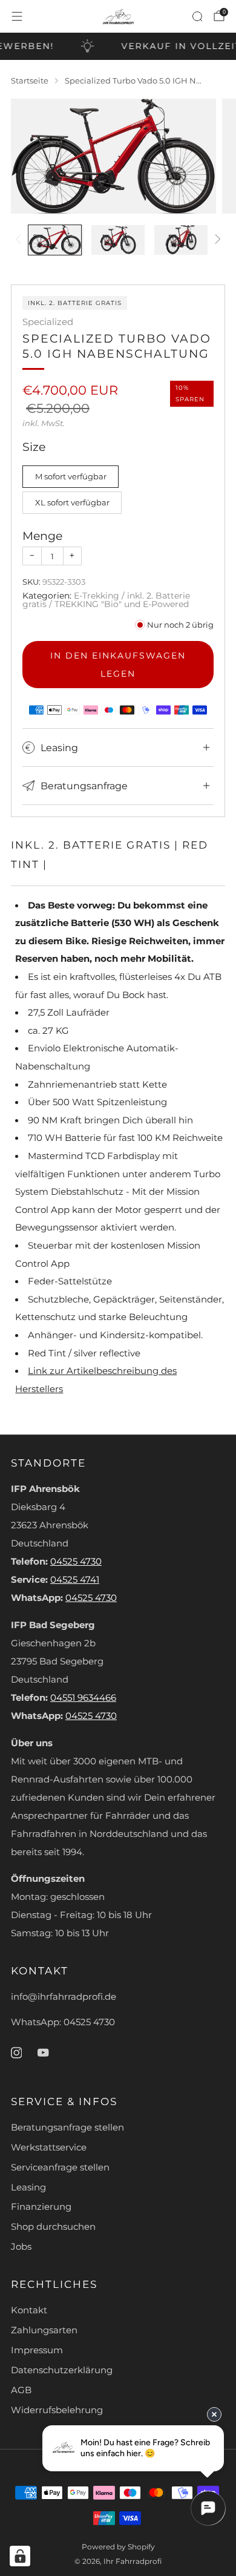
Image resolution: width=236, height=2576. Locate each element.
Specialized (48, 322)
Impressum (37, 2350)
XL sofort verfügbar (72, 502)
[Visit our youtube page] (43, 2052)
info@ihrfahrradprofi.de (64, 1997)
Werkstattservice (49, 2147)
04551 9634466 (83, 1698)
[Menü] (17, 16)
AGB (21, 2390)
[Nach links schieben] (20, 240)
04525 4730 (76, 1562)
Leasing (28, 2187)
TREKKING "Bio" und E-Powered (122, 604)
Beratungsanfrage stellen (67, 2127)
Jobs (21, 2247)
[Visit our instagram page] (16, 2052)
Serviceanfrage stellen (60, 2167)
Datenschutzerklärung (62, 2370)
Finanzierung (41, 2207)
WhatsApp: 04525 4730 (63, 2022)
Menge (42, 536)
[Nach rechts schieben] (216, 240)
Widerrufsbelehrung (57, 2410)
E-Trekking (97, 596)
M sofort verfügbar (71, 476)
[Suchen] (197, 16)
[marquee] (118, 46)
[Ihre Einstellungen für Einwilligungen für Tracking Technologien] (20, 2556)
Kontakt (29, 2310)
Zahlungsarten (44, 2330)
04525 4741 (75, 1580)
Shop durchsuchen (53, 2227)
